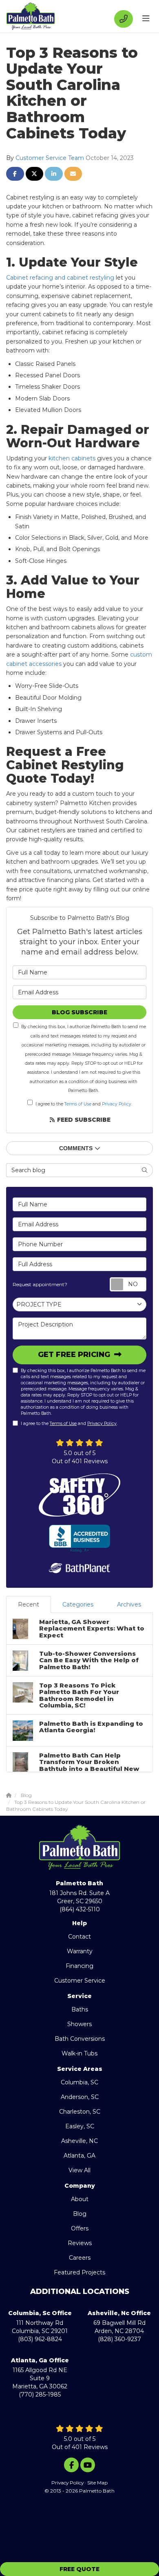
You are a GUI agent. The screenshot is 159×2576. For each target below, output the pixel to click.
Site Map (97, 2483)
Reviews (80, 2243)
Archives (129, 1604)
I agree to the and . (84, 1104)
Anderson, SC (80, 2097)
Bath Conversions (80, 2039)
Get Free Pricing (75, 1355)
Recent (29, 1604)
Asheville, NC (79, 2141)
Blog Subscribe (79, 1012)
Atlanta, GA (79, 2156)
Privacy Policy (117, 1104)
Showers (79, 2024)
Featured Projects (79, 2272)
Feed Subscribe (83, 1120)
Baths (80, 2009)
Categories (78, 1604)
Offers (80, 2228)
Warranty (80, 1951)
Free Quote (79, 2569)
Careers (80, 2258)
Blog (80, 2214)
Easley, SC (80, 2126)
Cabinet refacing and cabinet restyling (60, 278)
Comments (76, 1148)
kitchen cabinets (72, 458)
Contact (79, 1937)
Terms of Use (78, 1104)
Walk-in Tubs (79, 2053)
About (80, 2199)
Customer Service (80, 1981)
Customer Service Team (50, 158)
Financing (79, 1966)
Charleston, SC (80, 2112)
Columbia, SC (79, 2082)
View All (79, 2170)
